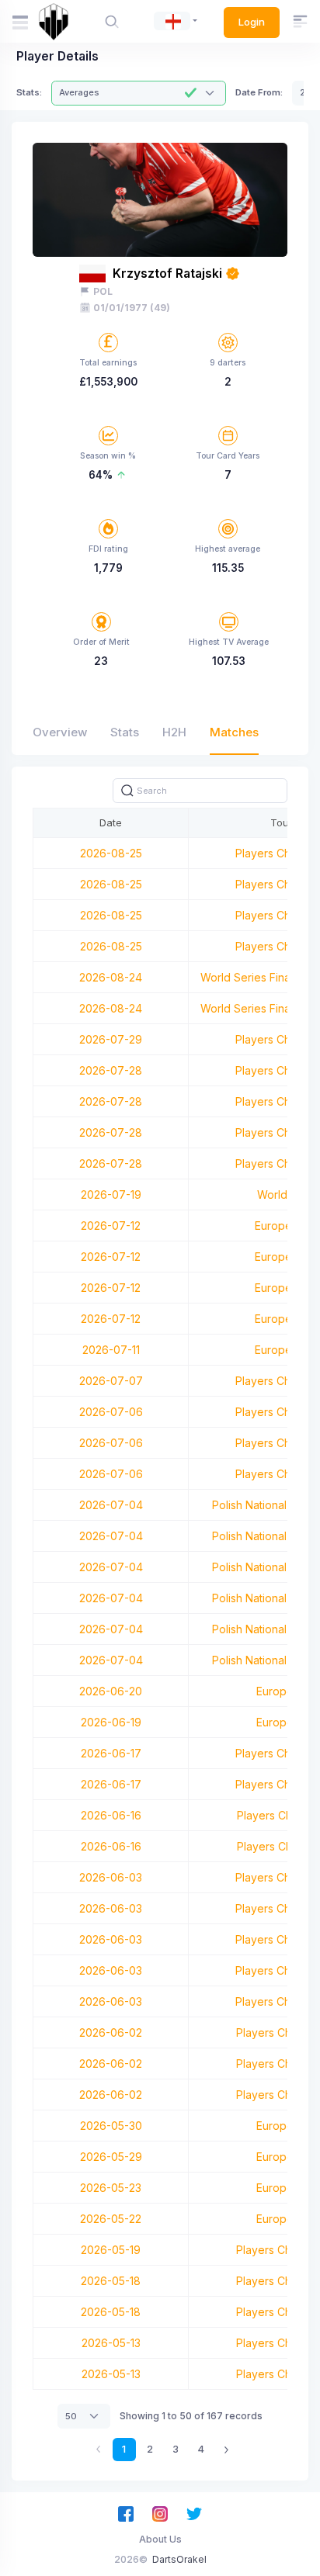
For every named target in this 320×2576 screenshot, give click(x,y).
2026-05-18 (111, 2281)
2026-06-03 (111, 1877)
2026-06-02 (111, 2032)
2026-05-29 (111, 2157)
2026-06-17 (111, 1753)
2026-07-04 (111, 1505)
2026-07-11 (111, 1350)
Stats (125, 732)
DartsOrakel (179, 2559)
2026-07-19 (111, 1195)
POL (103, 291)
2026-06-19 (111, 1722)
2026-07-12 (111, 1226)
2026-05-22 (111, 2219)
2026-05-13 (111, 2343)
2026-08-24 (111, 977)
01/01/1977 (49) (132, 308)
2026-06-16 (111, 1815)
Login (252, 22)
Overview (60, 732)
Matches (234, 732)
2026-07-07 (111, 1381)
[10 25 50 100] (84, 2416)
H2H (174, 732)
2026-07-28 (111, 1070)
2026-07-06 (111, 1412)
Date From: (259, 92)
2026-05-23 (111, 2188)
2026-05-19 (111, 2250)
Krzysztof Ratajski (167, 274)
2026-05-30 (111, 2126)
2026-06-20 (111, 1691)
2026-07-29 (111, 1039)
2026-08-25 (111, 853)
